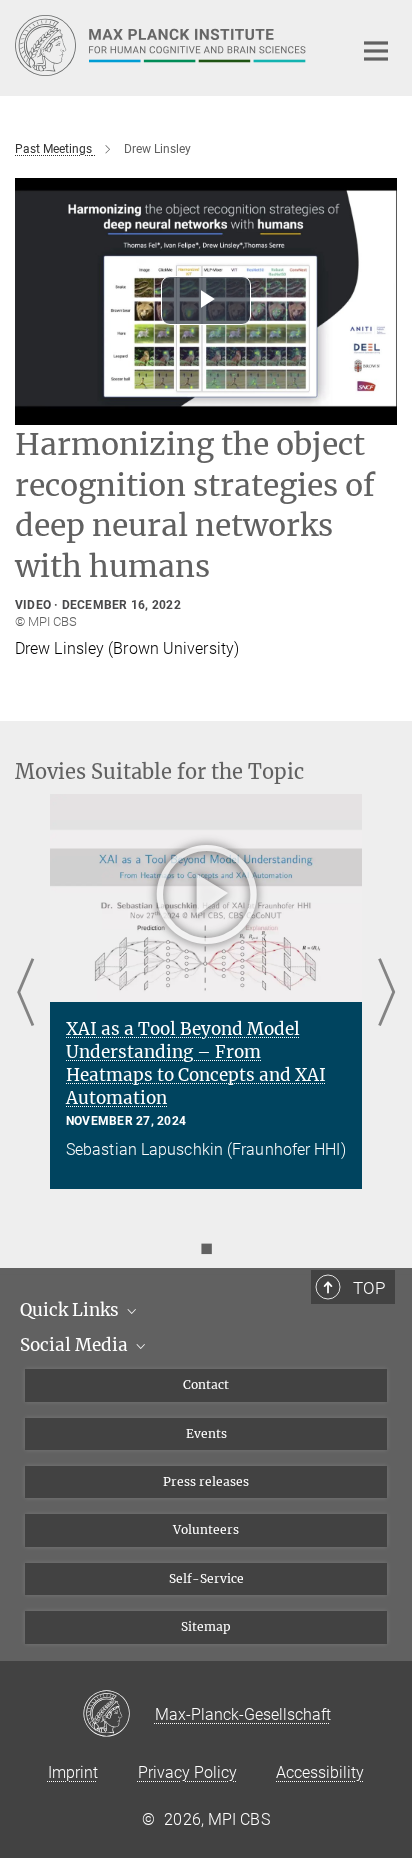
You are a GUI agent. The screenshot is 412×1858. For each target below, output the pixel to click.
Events (206, 1433)
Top (369, 1288)
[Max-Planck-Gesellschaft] (118, 1715)
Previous (25, 993)
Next (386, 993)
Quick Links (71, 1310)
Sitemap (206, 1626)
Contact (206, 1384)
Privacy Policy (187, 1772)
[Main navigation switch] (376, 51)
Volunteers (206, 1529)
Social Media (76, 1345)
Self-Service (206, 1578)
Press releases (206, 1481)
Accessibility (320, 1772)
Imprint (73, 1772)
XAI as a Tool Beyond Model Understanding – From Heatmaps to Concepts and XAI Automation (196, 1063)
